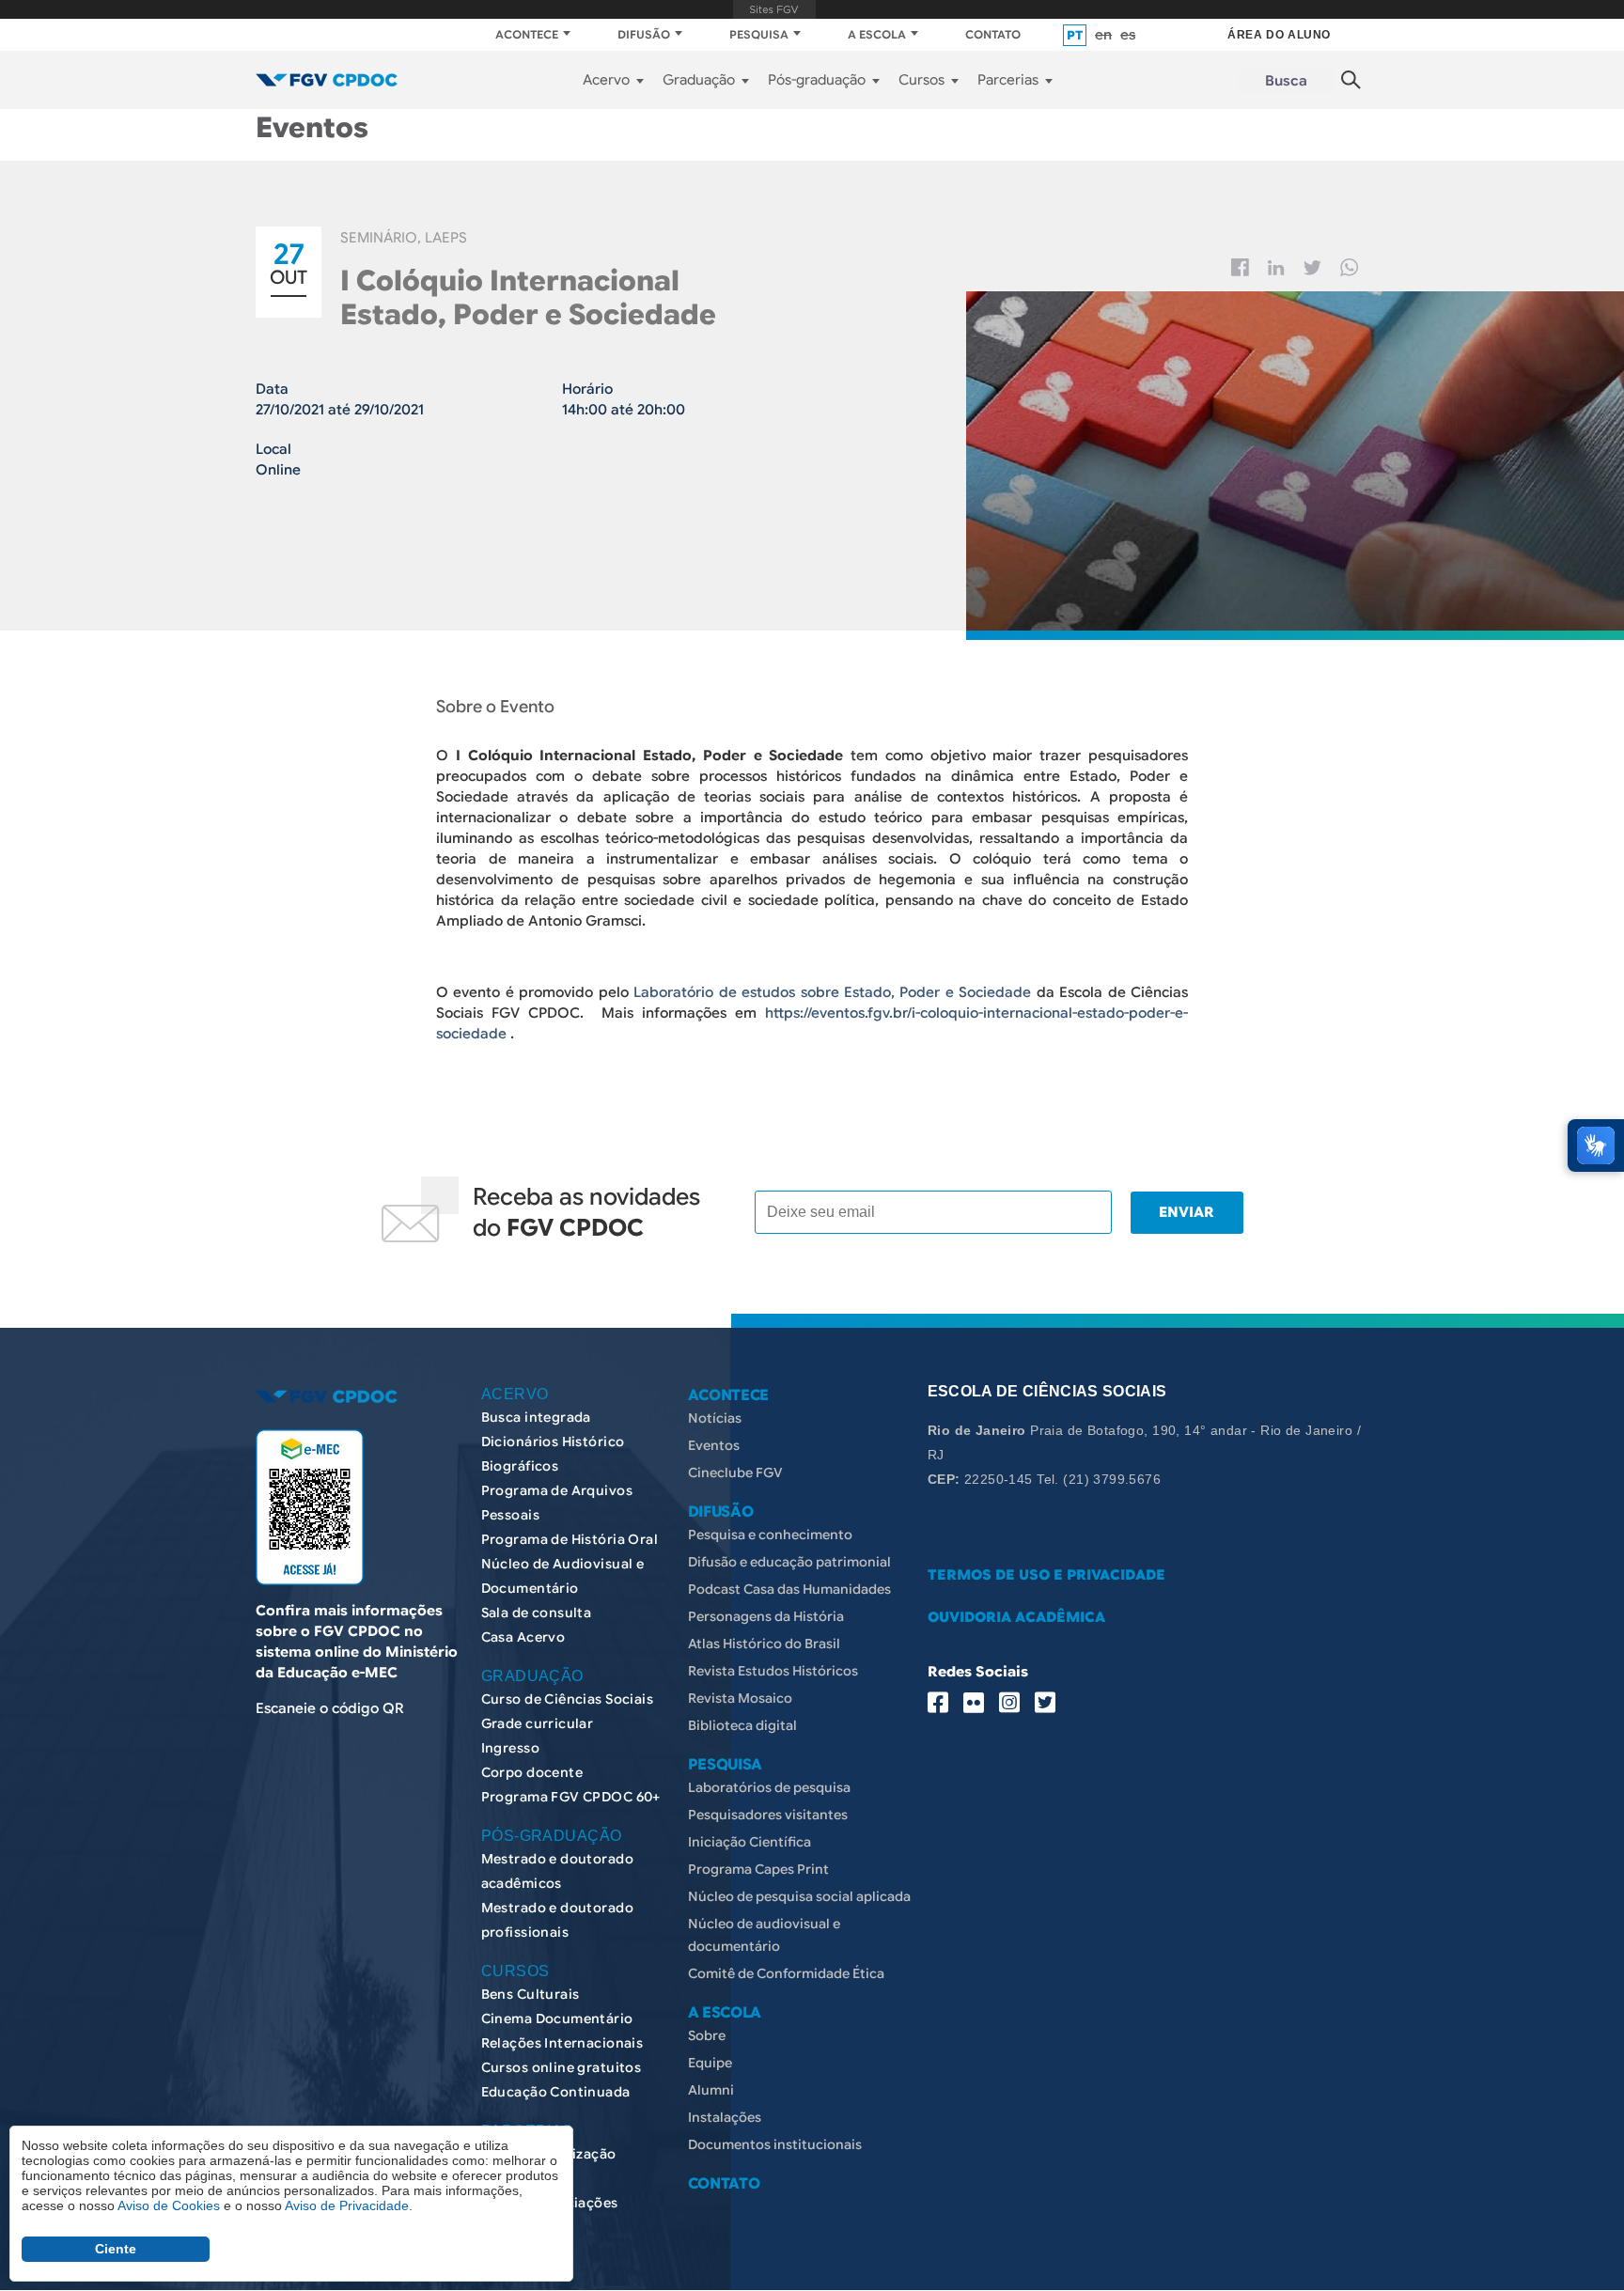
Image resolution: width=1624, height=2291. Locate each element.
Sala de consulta (537, 1613)
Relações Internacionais (562, 2043)
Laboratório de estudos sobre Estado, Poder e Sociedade (832, 992)
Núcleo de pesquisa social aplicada (799, 1896)
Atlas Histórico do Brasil (764, 1644)
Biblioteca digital (742, 1725)
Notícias (715, 1418)
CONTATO (993, 34)
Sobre (707, 2035)
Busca (1286, 81)
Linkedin (1276, 268)
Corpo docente (532, 1772)
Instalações (725, 2117)
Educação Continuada (556, 2092)
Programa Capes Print (758, 1869)
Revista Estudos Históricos (773, 1671)
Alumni (711, 2090)
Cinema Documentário (557, 2018)
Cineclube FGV (735, 1473)
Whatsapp (1350, 267)
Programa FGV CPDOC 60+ (571, 1797)
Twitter (1312, 268)
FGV (774, 9)
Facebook (1240, 267)
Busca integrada (536, 1417)
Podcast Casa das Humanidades (789, 1589)
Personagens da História (766, 1616)
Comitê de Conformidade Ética (786, 1973)
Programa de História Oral (570, 1539)
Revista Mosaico (740, 1698)
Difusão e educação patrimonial (789, 1562)
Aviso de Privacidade (347, 2205)
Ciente (116, 2249)
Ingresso (510, 1748)
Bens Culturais (531, 1994)
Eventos (714, 1445)
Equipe (710, 2063)
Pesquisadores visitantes (768, 1815)
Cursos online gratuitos (562, 2067)
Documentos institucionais (775, 2144)
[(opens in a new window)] (310, 1507)
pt (1075, 35)
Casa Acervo (523, 1637)
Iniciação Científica (750, 1842)
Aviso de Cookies (169, 2205)
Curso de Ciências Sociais (568, 1699)
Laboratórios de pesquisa (769, 1787)
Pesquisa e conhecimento (770, 1535)
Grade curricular (538, 1723)
